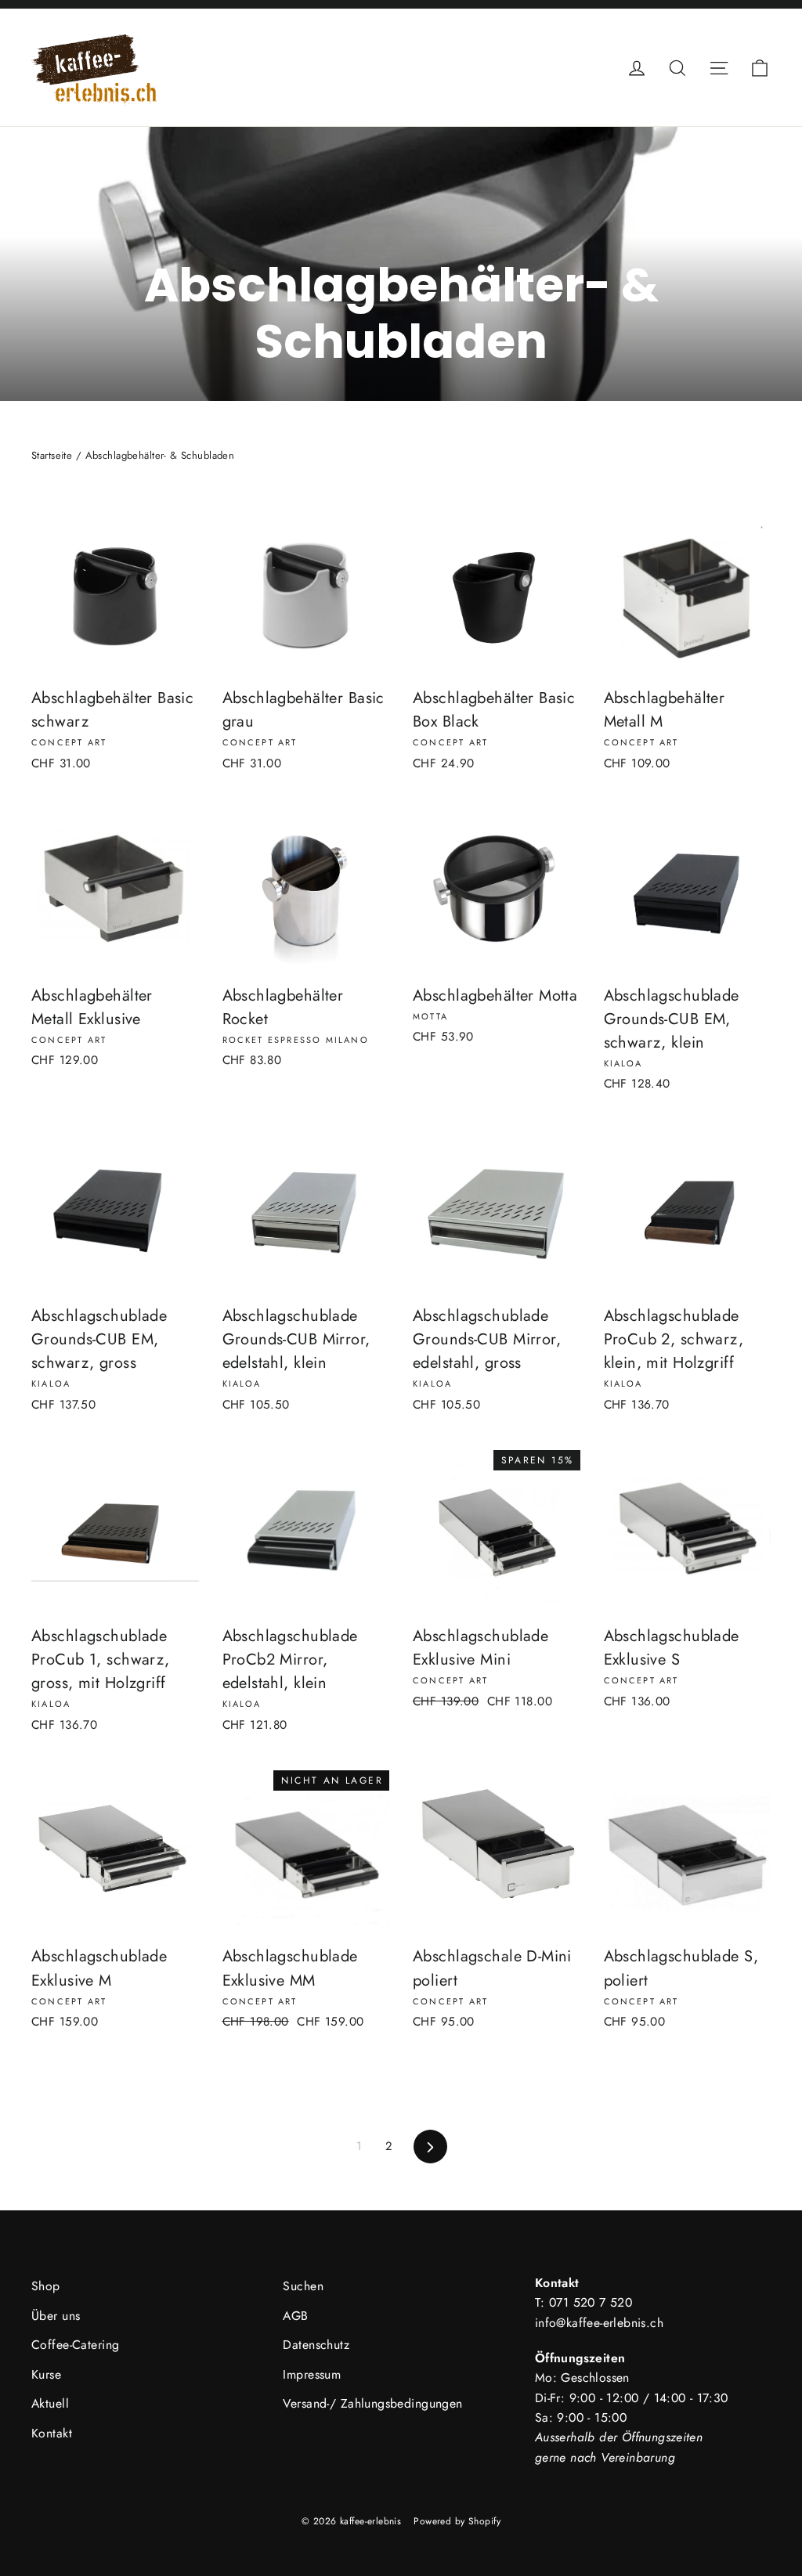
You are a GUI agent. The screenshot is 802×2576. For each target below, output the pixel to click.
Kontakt (52, 2433)
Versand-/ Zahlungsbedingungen (372, 2403)
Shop (46, 2286)
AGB (295, 2316)
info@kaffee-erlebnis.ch (599, 2323)
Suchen (303, 2286)
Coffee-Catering (75, 2345)
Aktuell (50, 2403)
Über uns (56, 2316)
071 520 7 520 (591, 2302)
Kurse (46, 2374)
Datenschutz (316, 2345)
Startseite (52, 455)
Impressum (312, 2374)
